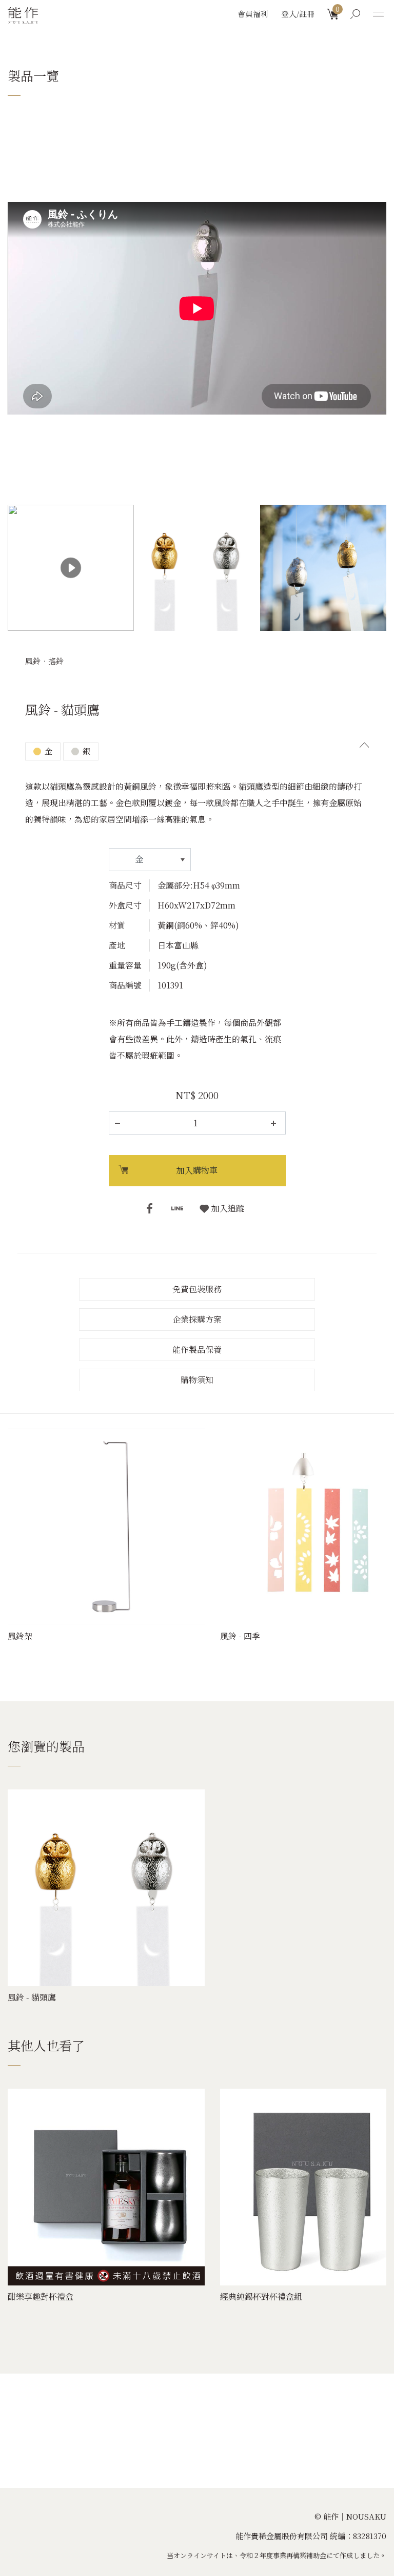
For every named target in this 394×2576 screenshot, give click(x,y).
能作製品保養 (197, 1349)
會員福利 (253, 14)
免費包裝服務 (197, 1289)
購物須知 (197, 1380)
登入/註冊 (298, 14)
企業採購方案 (197, 1319)
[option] (197, 225)
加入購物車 (197, 1170)
